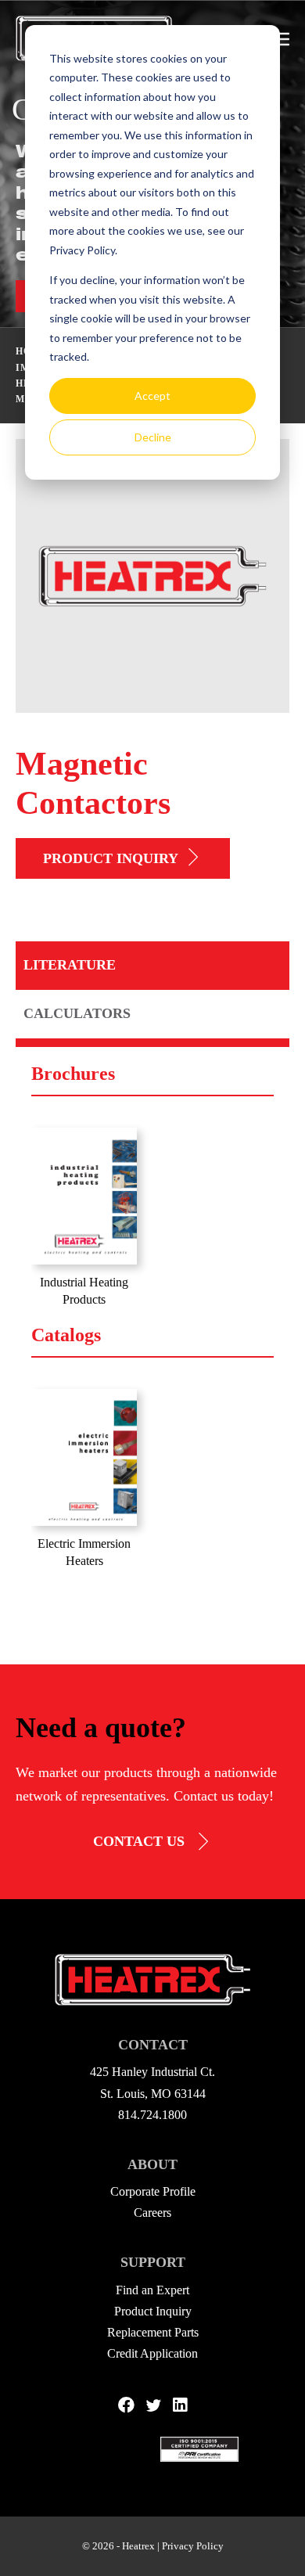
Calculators (77, 1013)
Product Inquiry (111, 858)
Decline (153, 437)
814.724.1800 (152, 2115)
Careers (152, 2213)
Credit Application (152, 2353)
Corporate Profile (153, 2191)
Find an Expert (152, 2290)
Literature (70, 965)
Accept (152, 396)
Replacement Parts (153, 2332)
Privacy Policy (193, 2546)
